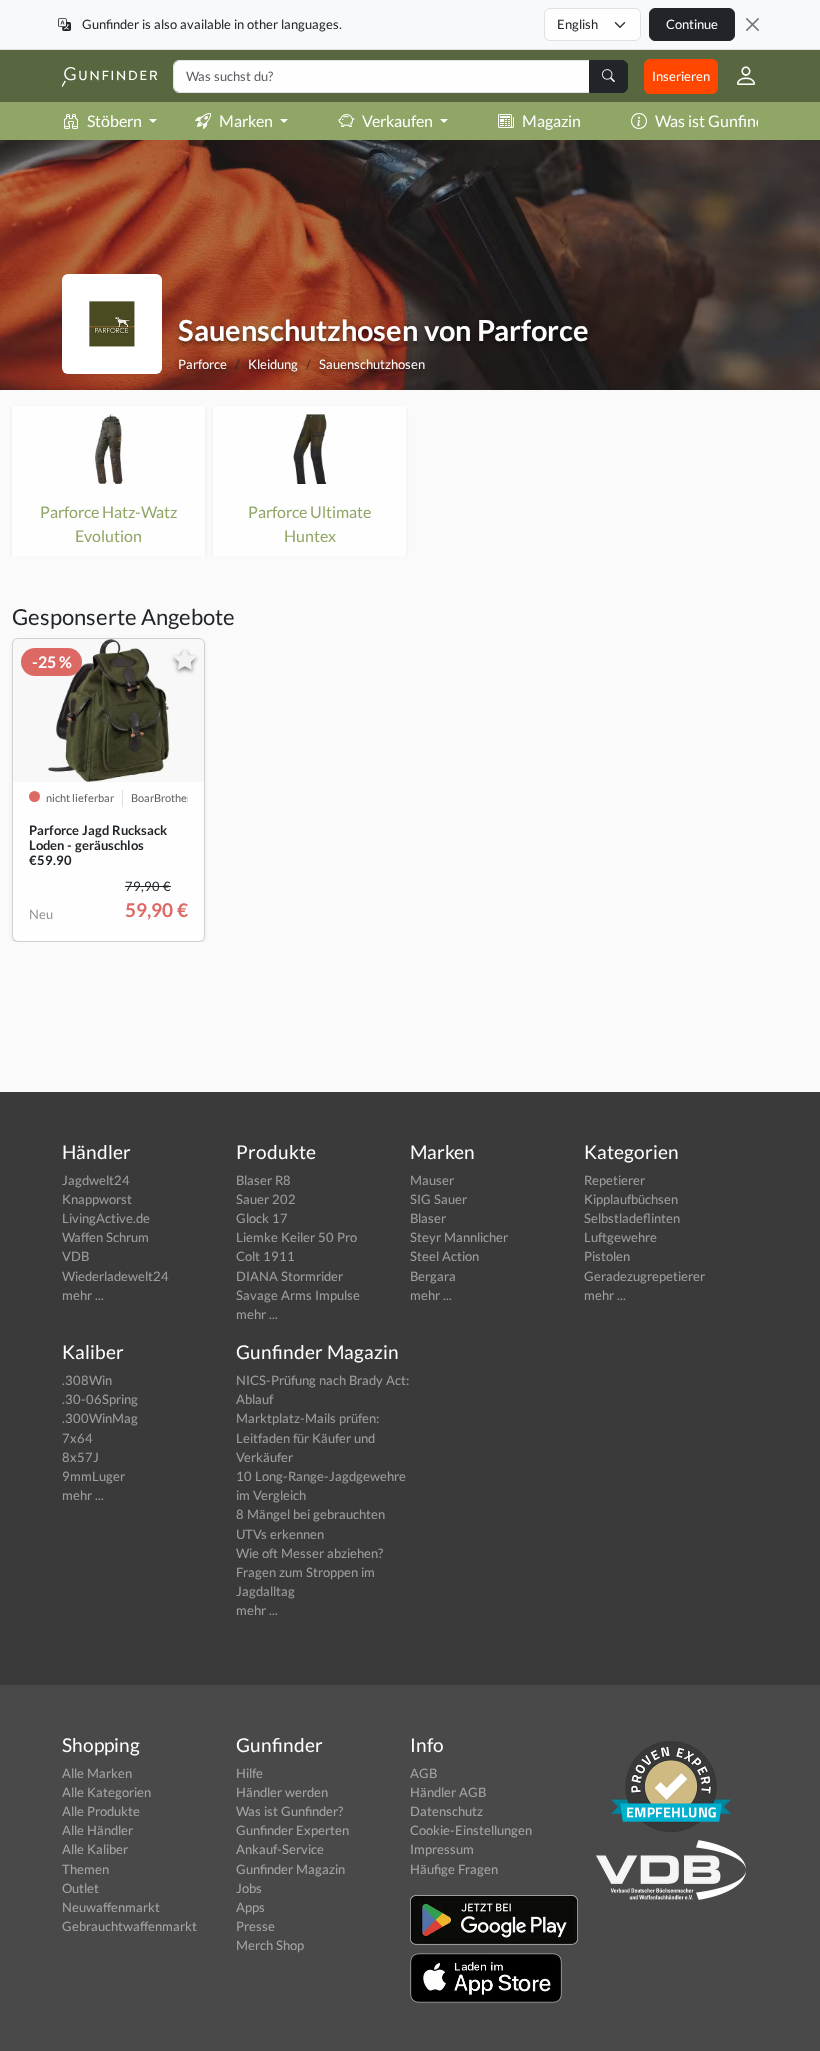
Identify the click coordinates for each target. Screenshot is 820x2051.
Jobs (249, 1888)
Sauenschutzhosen (372, 364)
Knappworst (97, 1199)
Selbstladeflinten (632, 1218)
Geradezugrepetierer (644, 1276)
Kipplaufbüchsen (631, 1199)
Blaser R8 (263, 1180)
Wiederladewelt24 (115, 1276)
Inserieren (681, 76)
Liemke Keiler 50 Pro (296, 1237)
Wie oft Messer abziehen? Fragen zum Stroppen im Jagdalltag (309, 1572)
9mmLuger (93, 1476)
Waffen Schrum (105, 1237)
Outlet (80, 1888)
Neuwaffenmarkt (111, 1907)
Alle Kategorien (106, 1792)
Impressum (442, 1849)
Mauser (432, 1180)
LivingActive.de (106, 1218)
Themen (85, 1869)
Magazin (551, 120)
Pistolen (607, 1256)
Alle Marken (97, 1773)
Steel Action (444, 1256)
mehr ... (83, 1295)
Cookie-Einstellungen (471, 1830)
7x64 (77, 1438)
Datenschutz (446, 1811)
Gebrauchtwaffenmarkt (129, 1926)
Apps (250, 1907)
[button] (738, 76)
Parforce (202, 364)
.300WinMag (100, 1418)
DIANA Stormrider (289, 1276)
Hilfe (249, 1773)
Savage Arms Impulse (298, 1295)
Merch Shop (270, 1945)
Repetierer (614, 1180)
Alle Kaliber (95, 1849)
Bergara (433, 1276)
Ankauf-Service (280, 1849)
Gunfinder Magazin (290, 1869)
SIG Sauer (438, 1199)
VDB (75, 1256)
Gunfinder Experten (292, 1830)
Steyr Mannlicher (459, 1237)
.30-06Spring (100, 1399)
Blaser (428, 1218)
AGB (423, 1773)
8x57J (80, 1457)
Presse (255, 1926)
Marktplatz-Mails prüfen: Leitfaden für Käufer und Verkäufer (307, 1437)
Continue (692, 24)
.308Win (87, 1380)
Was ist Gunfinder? (720, 120)
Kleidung (273, 364)
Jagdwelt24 (96, 1180)
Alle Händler (97, 1830)
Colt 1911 (265, 1256)
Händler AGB (448, 1792)
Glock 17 (262, 1218)
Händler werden (282, 1792)
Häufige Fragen (454, 1869)
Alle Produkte (101, 1811)
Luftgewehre (620, 1237)
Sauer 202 (266, 1199)
